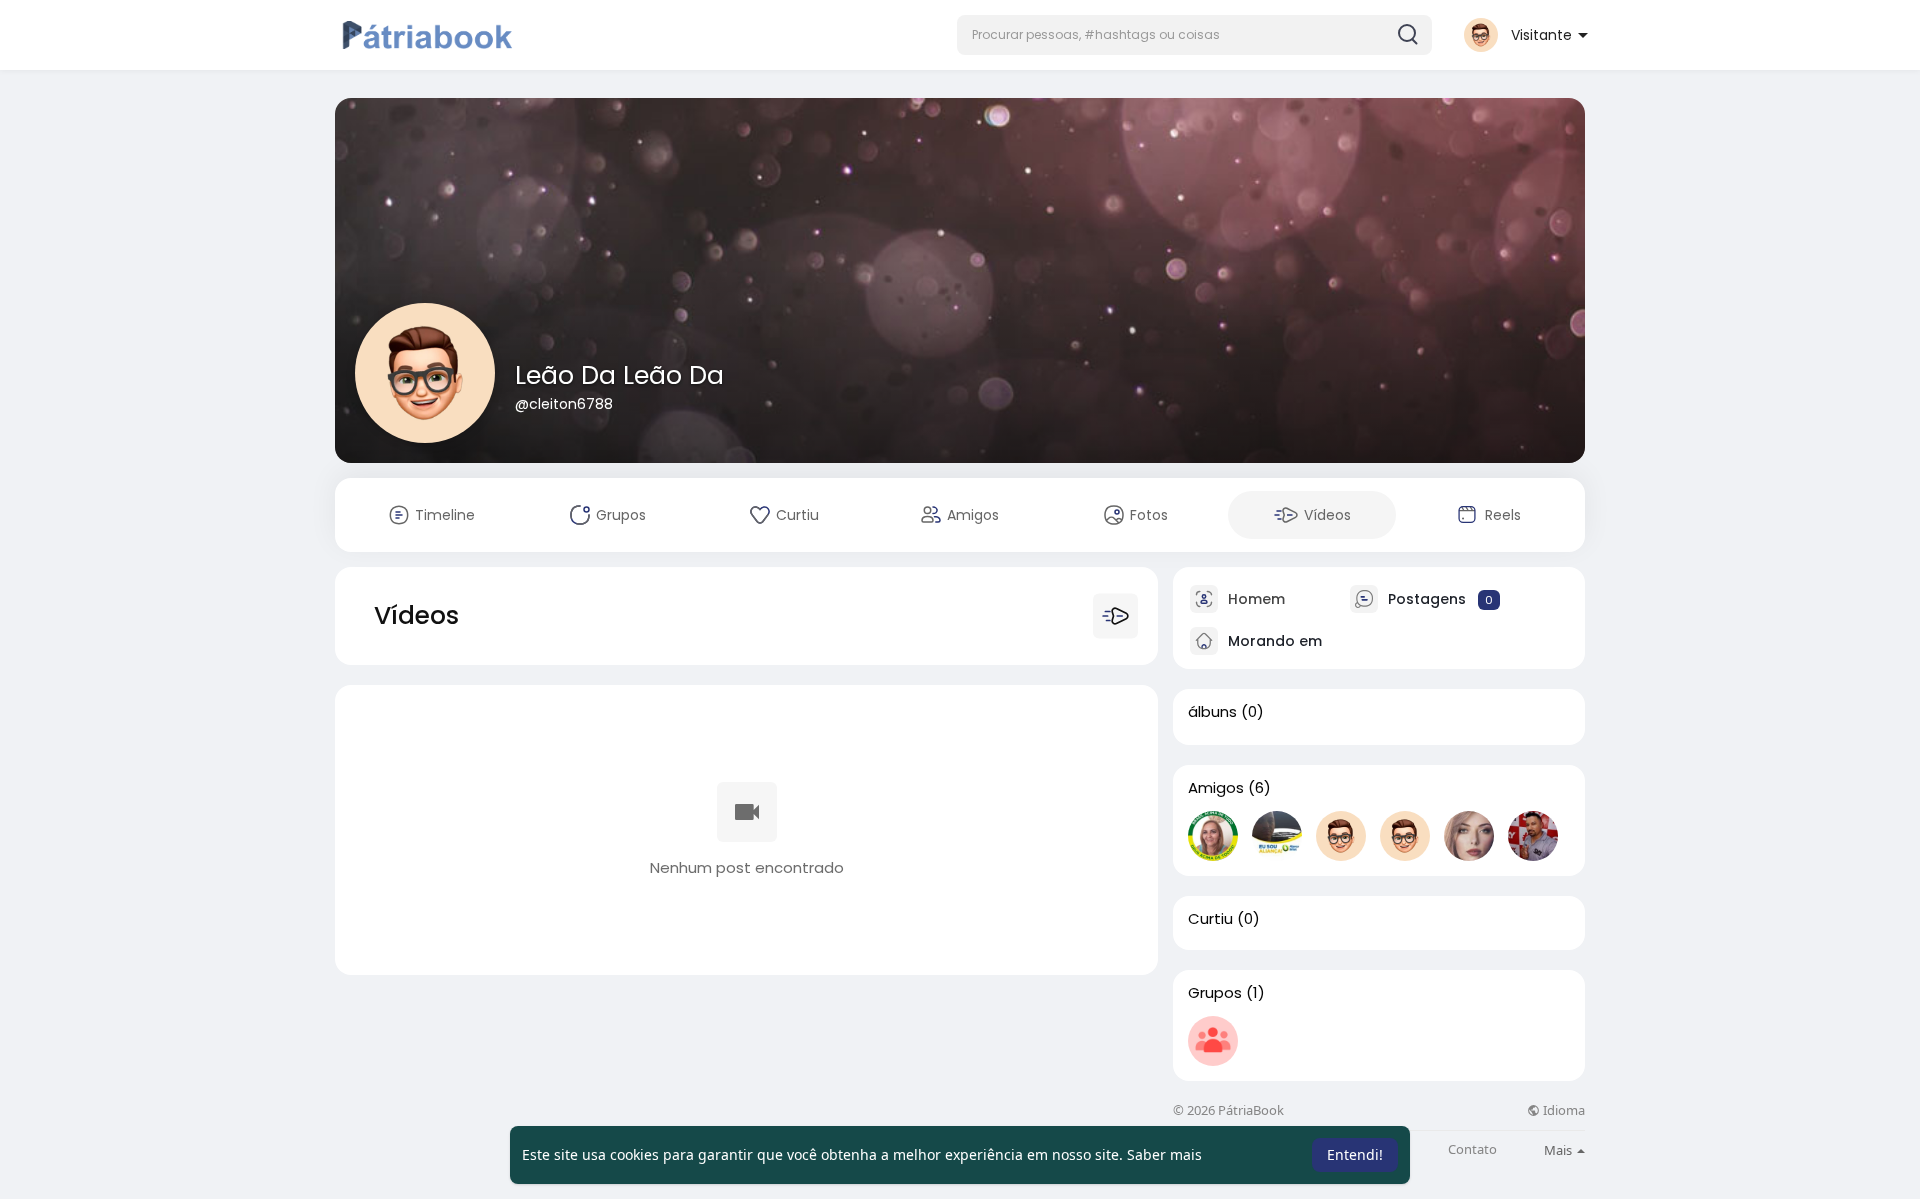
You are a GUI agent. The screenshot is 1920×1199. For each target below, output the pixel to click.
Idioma (1562, 1110)
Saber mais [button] (1164, 1154)
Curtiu (1210, 919)
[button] (1194, 35)
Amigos (1216, 788)
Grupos (1215, 993)
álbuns (1212, 712)
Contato (1472, 1149)
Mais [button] (1559, 1150)
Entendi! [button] (1355, 1154)
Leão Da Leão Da (619, 375)
